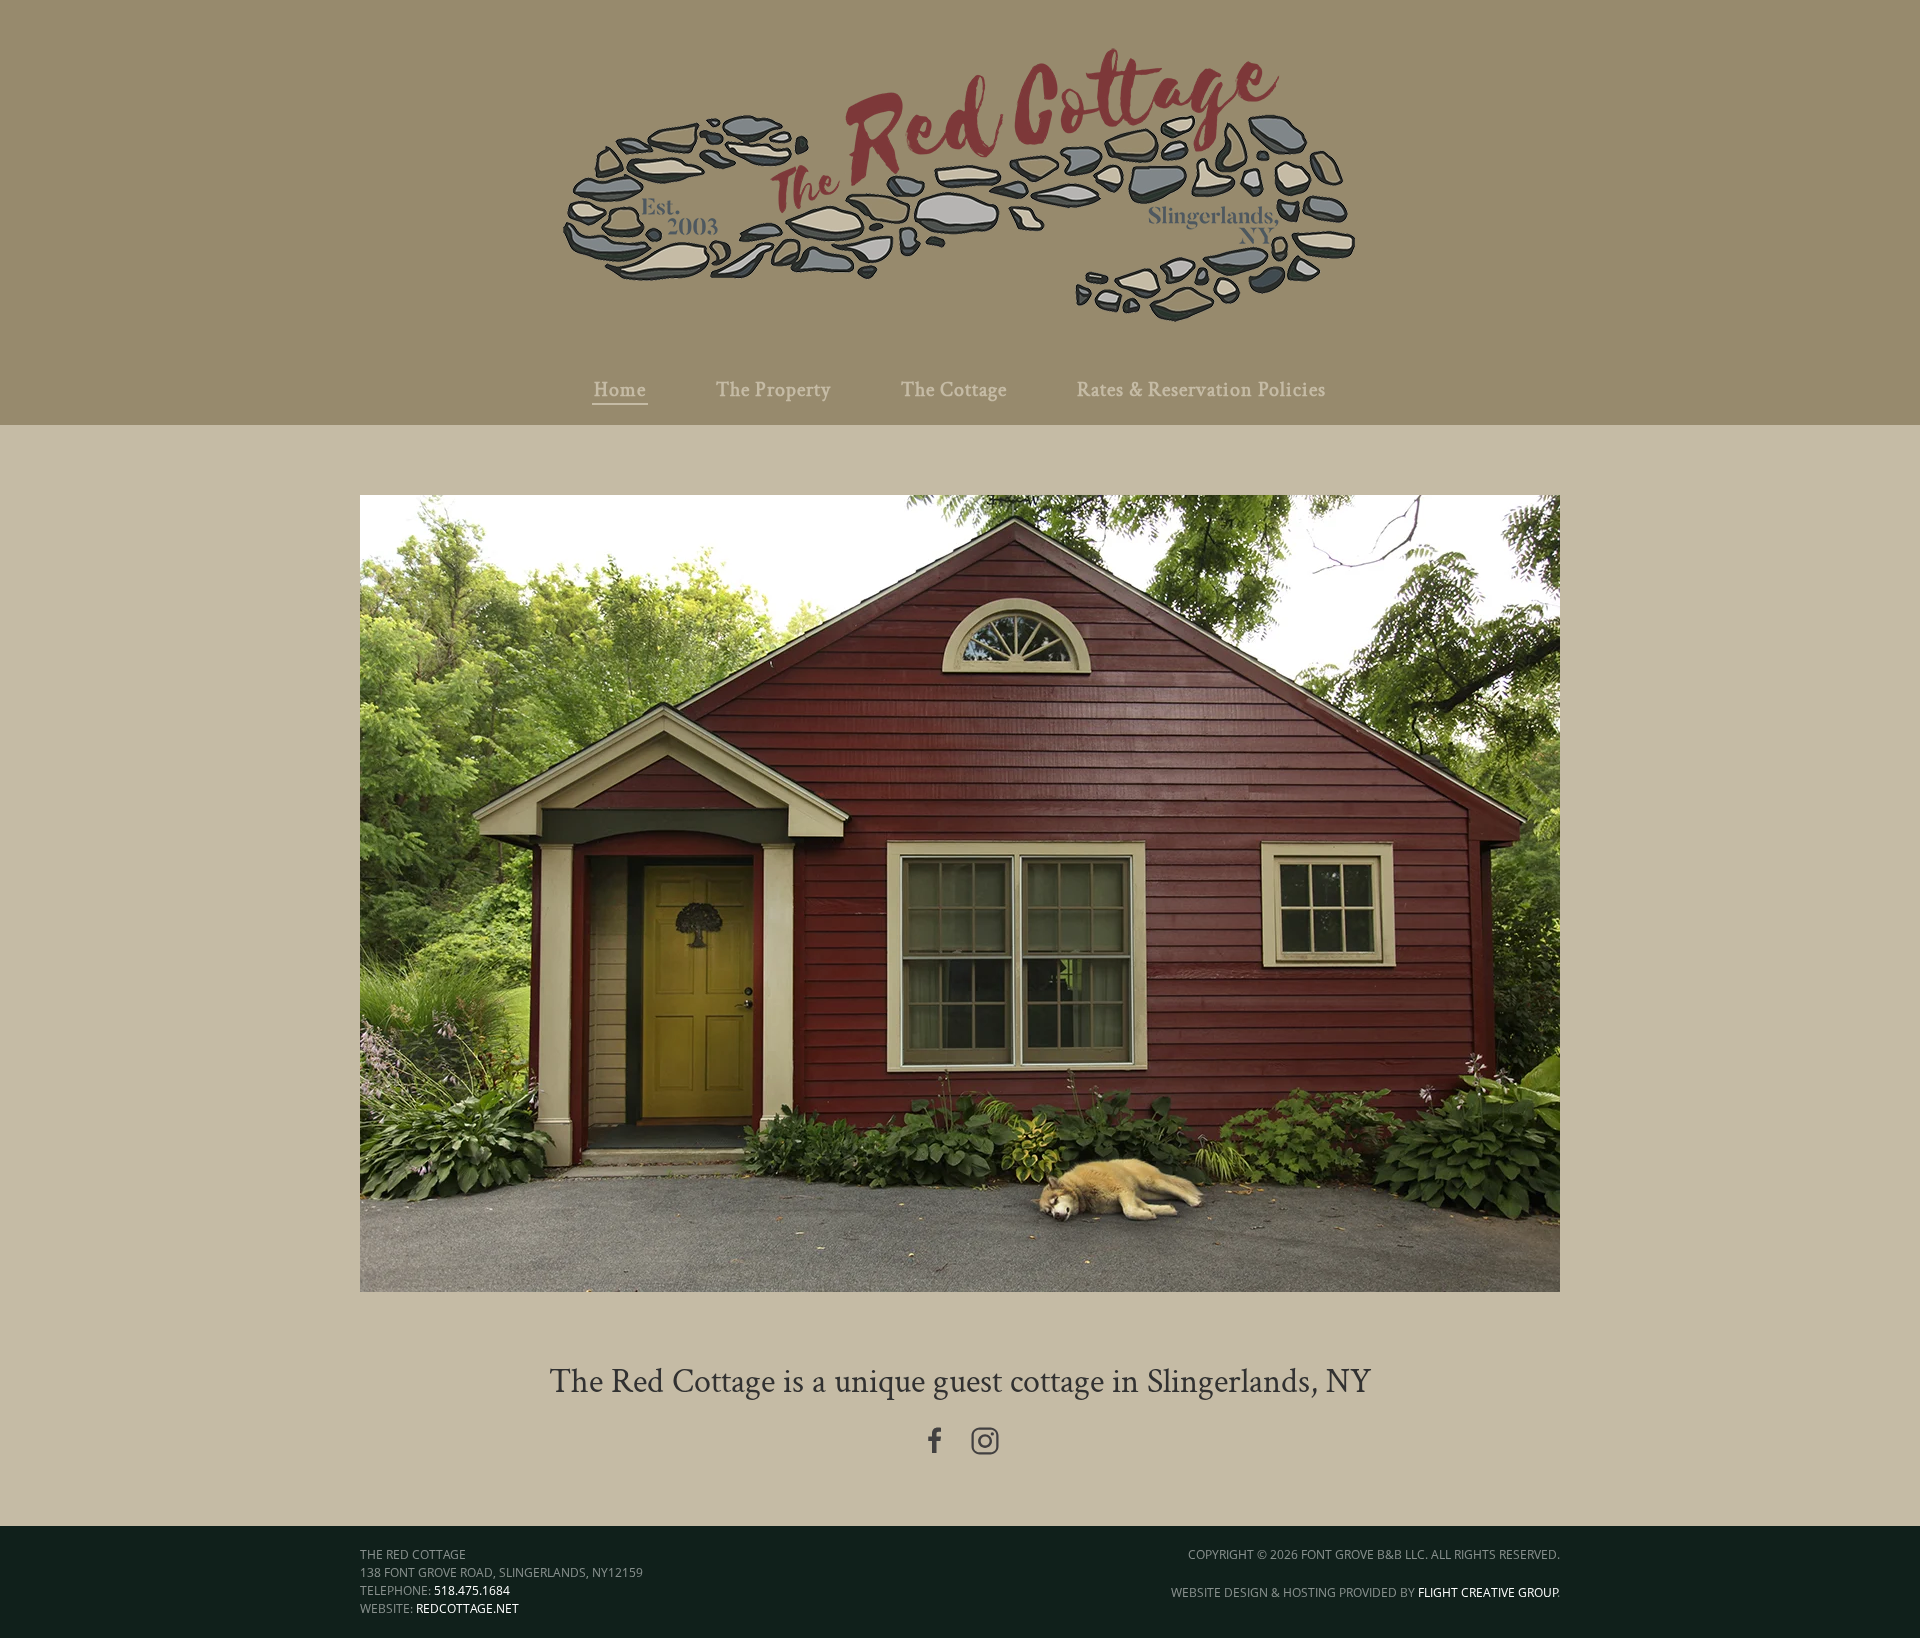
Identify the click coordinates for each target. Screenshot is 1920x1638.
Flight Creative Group (1488, 1592)
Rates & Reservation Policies (1201, 390)
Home (620, 390)
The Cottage (954, 390)
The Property (773, 390)
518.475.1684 (472, 1590)
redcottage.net (467, 1608)
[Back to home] (960, 177)
